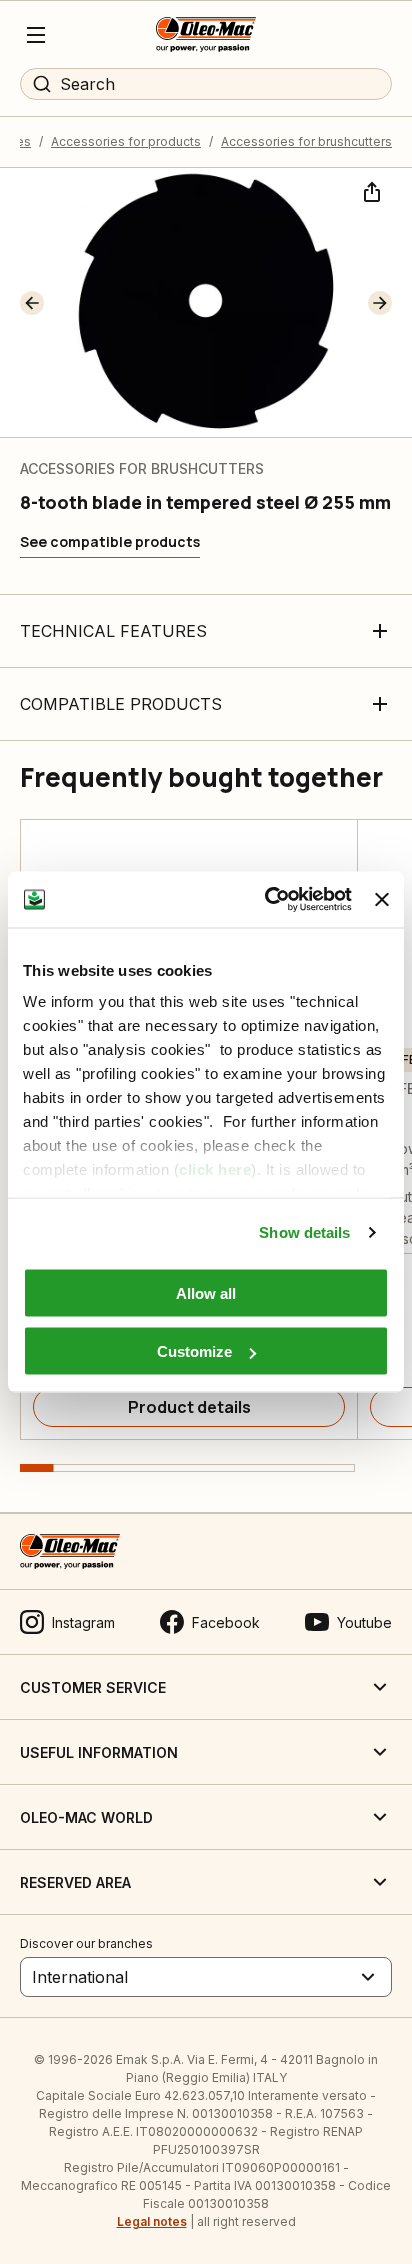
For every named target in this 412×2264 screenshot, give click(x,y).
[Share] (370, 190)
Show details (304, 1232)
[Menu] (36, 35)
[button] (32, 303)
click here (215, 1169)
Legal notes (152, 2221)
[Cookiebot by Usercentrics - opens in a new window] (267, 900)
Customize (194, 1351)
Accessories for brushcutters (306, 141)
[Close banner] (382, 899)
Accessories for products (126, 141)
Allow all (206, 1292)
